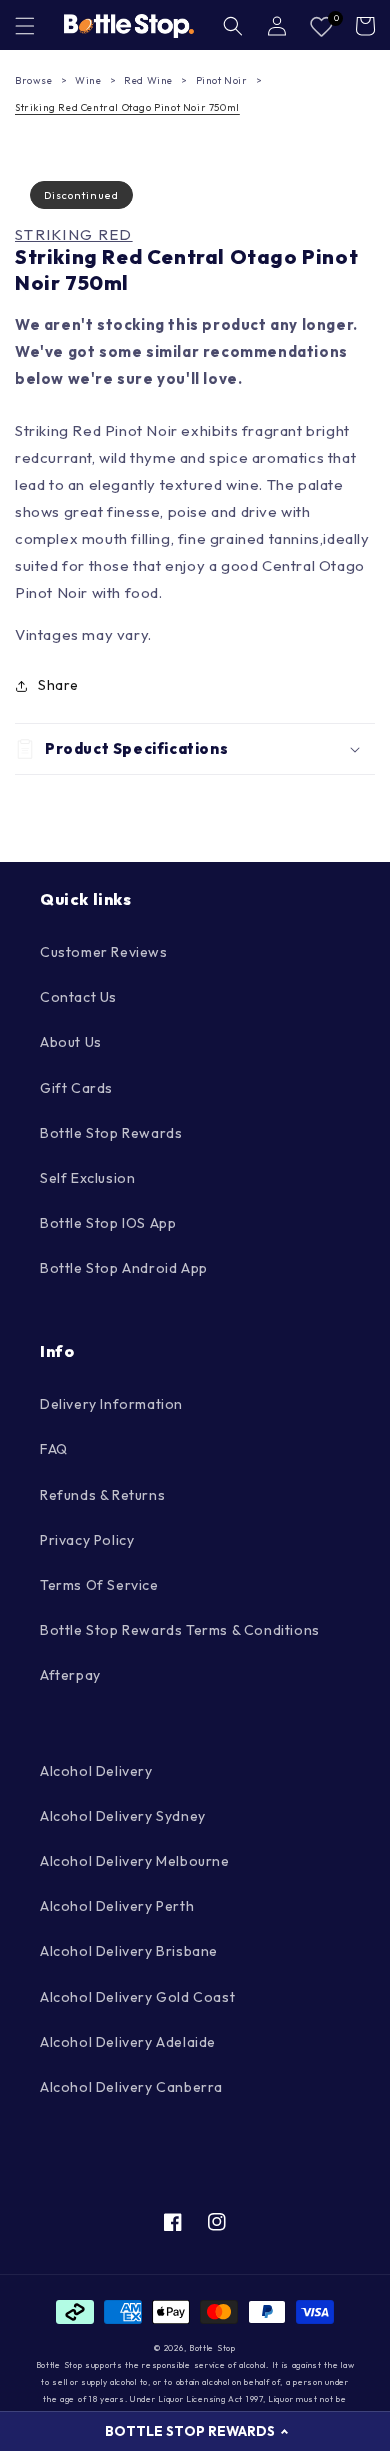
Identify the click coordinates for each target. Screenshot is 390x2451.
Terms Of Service (99, 1585)
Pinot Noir (222, 80)
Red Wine (148, 80)
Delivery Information (111, 1404)
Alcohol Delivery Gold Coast (137, 1997)
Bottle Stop (212, 2348)
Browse (34, 80)
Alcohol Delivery (96, 1771)
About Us (71, 1042)
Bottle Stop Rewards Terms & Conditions (180, 1630)
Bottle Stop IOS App (108, 1223)
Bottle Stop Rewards (111, 1133)
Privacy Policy (87, 1540)
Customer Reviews (104, 952)
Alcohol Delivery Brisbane (129, 1951)
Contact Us (78, 997)
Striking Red (74, 235)
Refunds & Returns (102, 1495)
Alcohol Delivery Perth (117, 1906)
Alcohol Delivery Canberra (131, 2087)
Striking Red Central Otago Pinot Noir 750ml (127, 107)
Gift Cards (76, 1088)
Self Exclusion (87, 1178)
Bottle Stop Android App (124, 1268)
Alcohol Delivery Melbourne (135, 1861)
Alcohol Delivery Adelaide (128, 2042)
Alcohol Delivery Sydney (123, 1816)
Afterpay (70, 1675)
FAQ (54, 1449)
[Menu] (25, 26)
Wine (88, 80)
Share (58, 685)
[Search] (233, 26)
